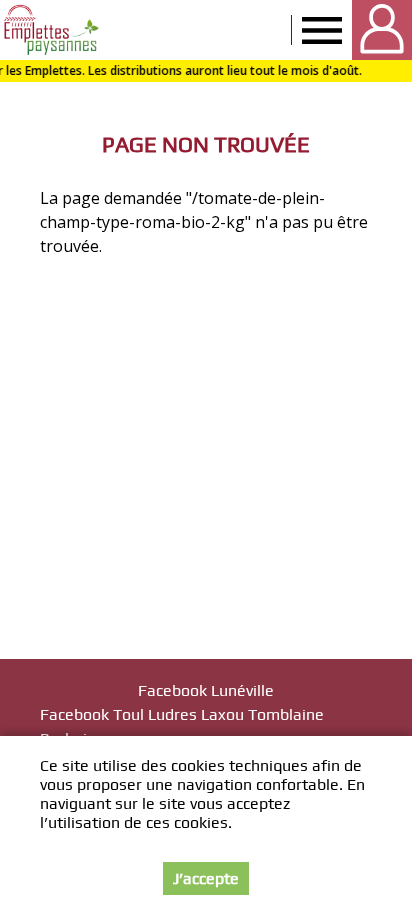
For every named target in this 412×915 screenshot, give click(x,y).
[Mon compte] (382, 30)
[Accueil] (52, 30)
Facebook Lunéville (206, 690)
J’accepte (206, 878)
